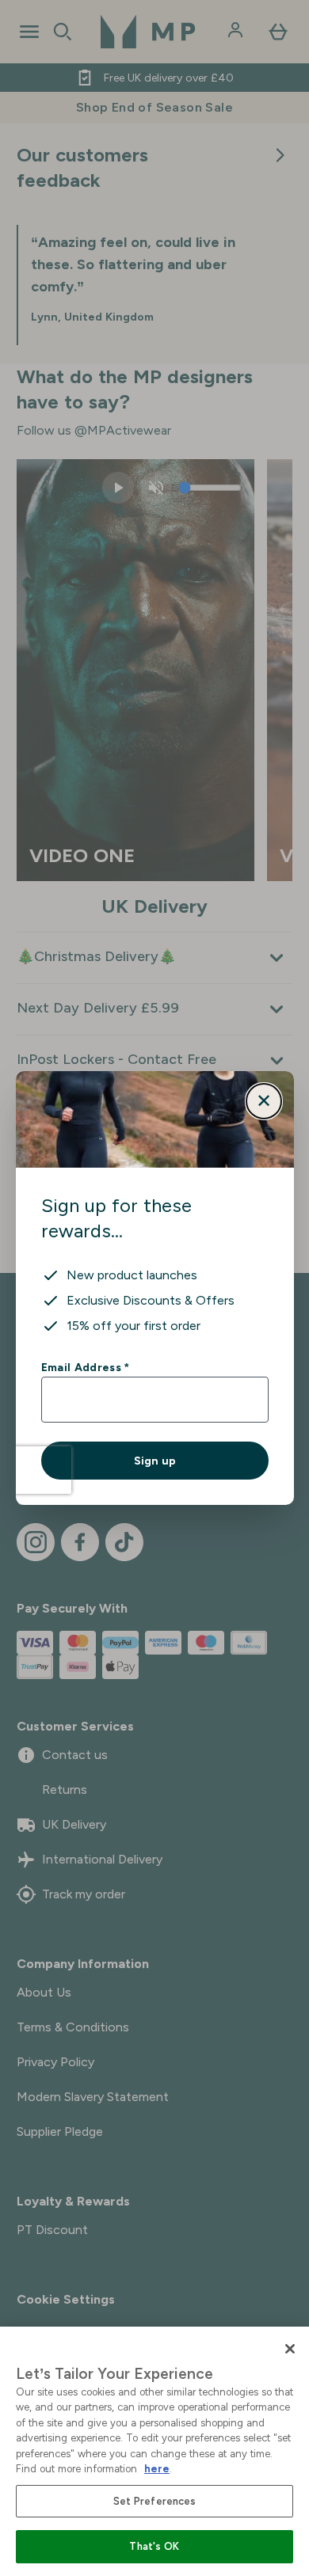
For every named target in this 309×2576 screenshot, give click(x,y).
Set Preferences (155, 2501)
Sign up (155, 1461)
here (157, 2469)
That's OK (154, 2546)
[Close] (290, 2349)
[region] (154, 2451)
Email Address (85, 1367)
